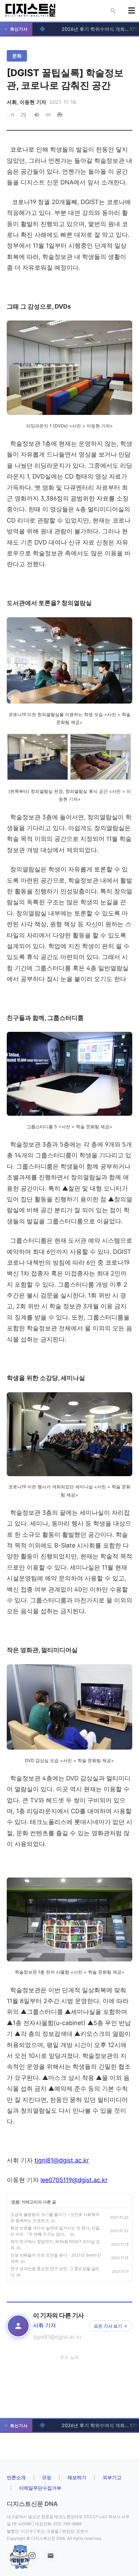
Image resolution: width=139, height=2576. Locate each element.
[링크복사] (48, 115)
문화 (17, 56)
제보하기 (77, 2477)
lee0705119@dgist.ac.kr (74, 2180)
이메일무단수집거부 (40, 2488)
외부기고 (112, 2477)
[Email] (51, 2556)
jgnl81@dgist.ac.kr (62, 2160)
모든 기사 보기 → (110, 2326)
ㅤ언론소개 (16, 2477)
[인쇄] (60, 115)
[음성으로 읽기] (37, 115)
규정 (47, 2477)
